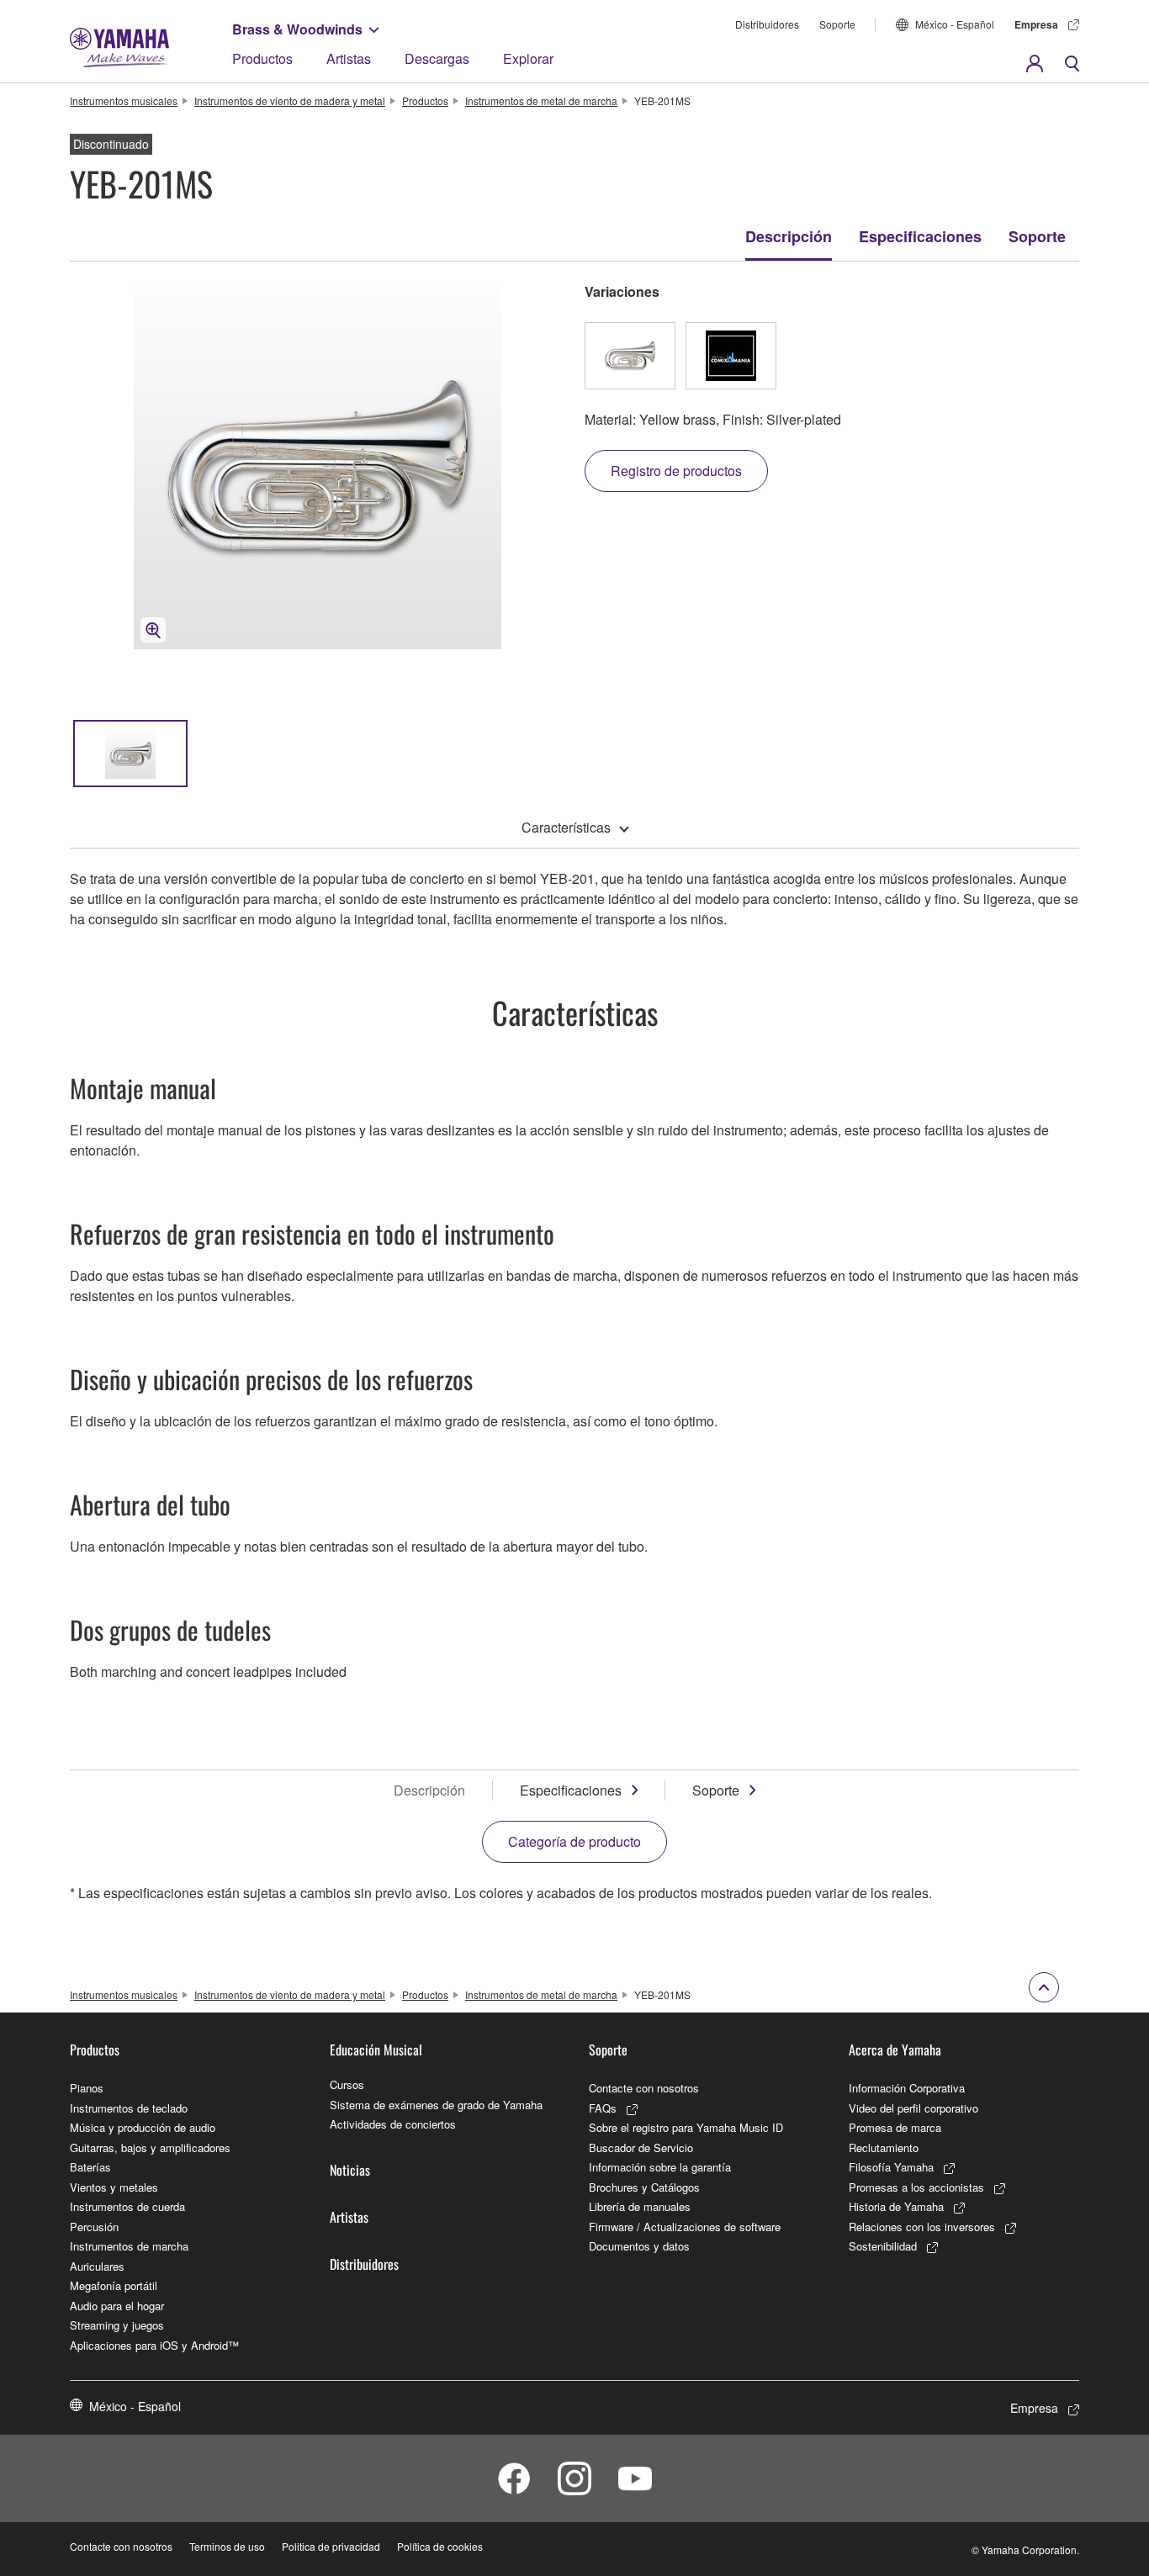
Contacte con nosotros (644, 2088)
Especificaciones (920, 236)
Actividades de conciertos (393, 2124)
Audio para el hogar (117, 2306)
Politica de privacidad (331, 2546)
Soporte (837, 24)
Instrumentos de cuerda (127, 2206)
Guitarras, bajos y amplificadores (150, 2148)
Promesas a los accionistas (916, 2187)
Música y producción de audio (143, 2127)
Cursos (347, 2084)
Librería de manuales (640, 2206)
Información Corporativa (907, 2088)
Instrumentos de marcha (129, 2246)
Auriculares (97, 2266)
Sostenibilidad (883, 2246)
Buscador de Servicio (641, 2148)
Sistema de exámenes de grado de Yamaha (436, 2105)
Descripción (789, 236)
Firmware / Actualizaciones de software (685, 2227)
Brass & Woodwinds (297, 29)
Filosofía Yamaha (891, 2167)
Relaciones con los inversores (922, 2227)
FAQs (603, 2108)
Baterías (90, 2167)
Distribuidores (767, 24)
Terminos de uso (227, 2546)
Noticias (350, 2170)
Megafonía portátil (114, 2285)
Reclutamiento (884, 2148)
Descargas (437, 58)
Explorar (528, 58)
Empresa (1036, 24)
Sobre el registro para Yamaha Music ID (686, 2127)
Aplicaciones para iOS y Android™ (154, 2345)
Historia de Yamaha (896, 2206)
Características (566, 827)
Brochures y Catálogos (644, 2187)
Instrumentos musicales (124, 101)
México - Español (955, 24)
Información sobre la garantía (660, 2167)
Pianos (87, 2088)
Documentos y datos (639, 2246)
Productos (262, 58)
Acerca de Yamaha (895, 2050)
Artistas (349, 58)
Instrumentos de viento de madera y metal (290, 101)
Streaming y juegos (117, 2325)
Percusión (94, 2227)
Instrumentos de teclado (129, 2108)
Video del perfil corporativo (913, 2108)
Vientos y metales (114, 2187)
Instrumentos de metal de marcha (541, 101)
